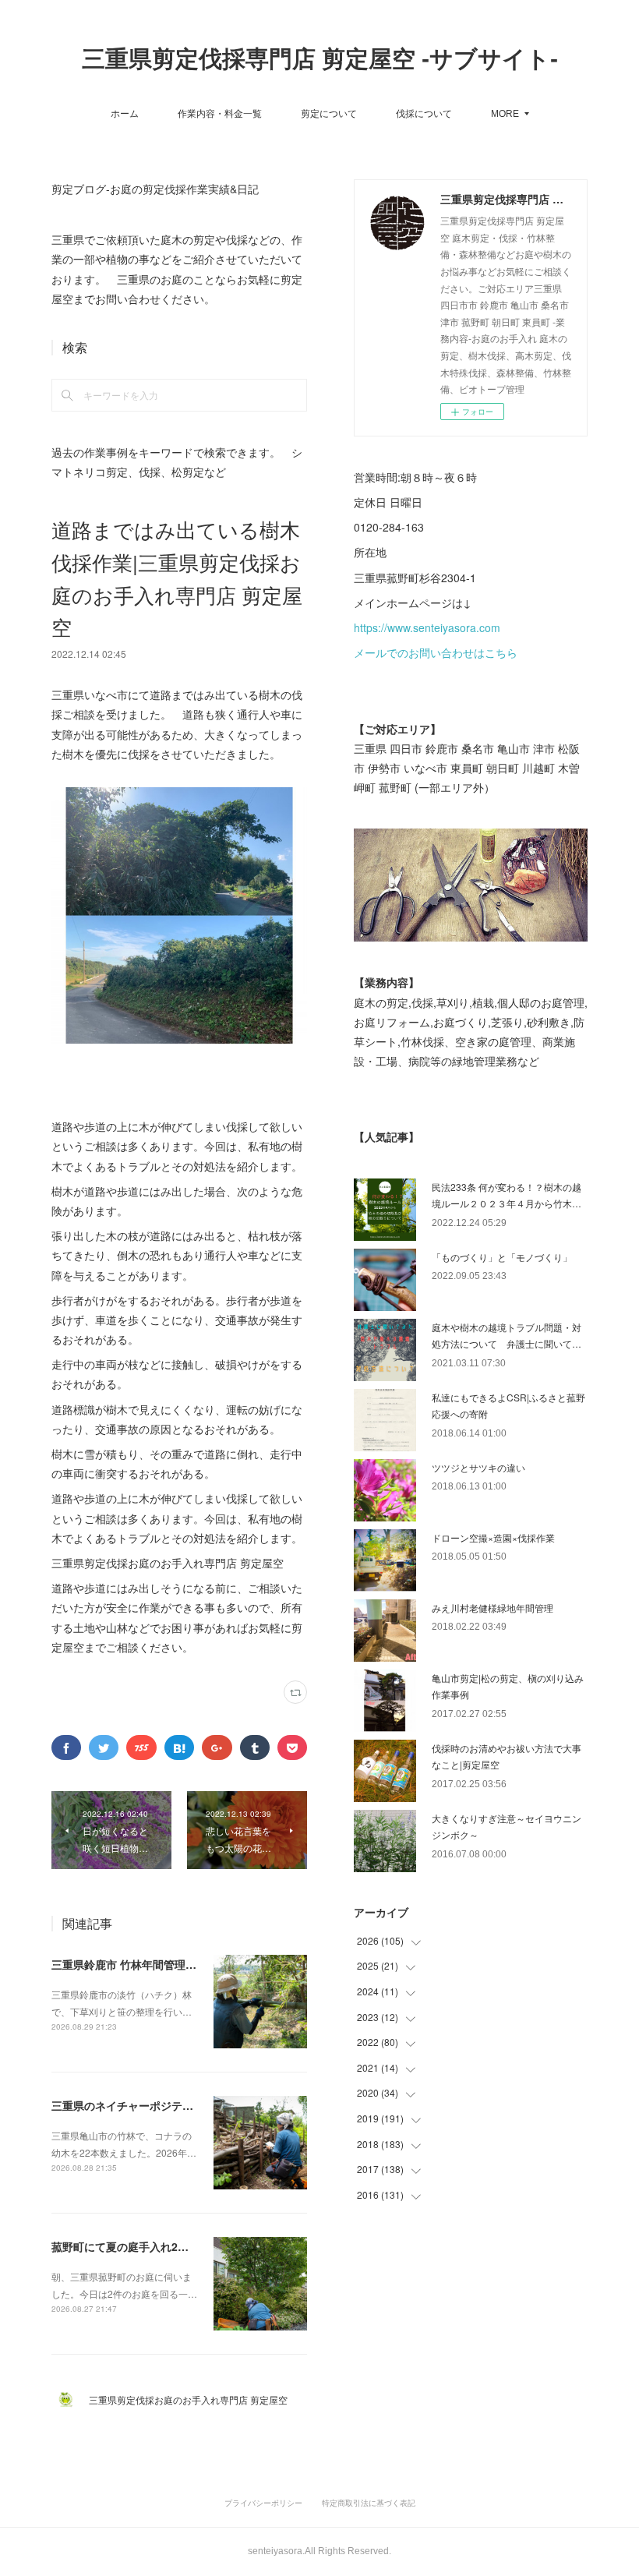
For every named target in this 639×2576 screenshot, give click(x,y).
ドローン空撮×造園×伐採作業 (493, 1537)
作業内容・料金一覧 (220, 113)
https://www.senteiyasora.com (427, 627)
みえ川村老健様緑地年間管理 (492, 1608)
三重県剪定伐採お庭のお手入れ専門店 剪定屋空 (193, 2399)
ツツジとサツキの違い (478, 1467)
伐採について (424, 113)
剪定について (329, 113)
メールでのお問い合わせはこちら (436, 652)
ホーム (125, 113)
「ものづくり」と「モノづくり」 (502, 1257)
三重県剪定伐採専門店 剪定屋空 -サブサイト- (320, 59)
